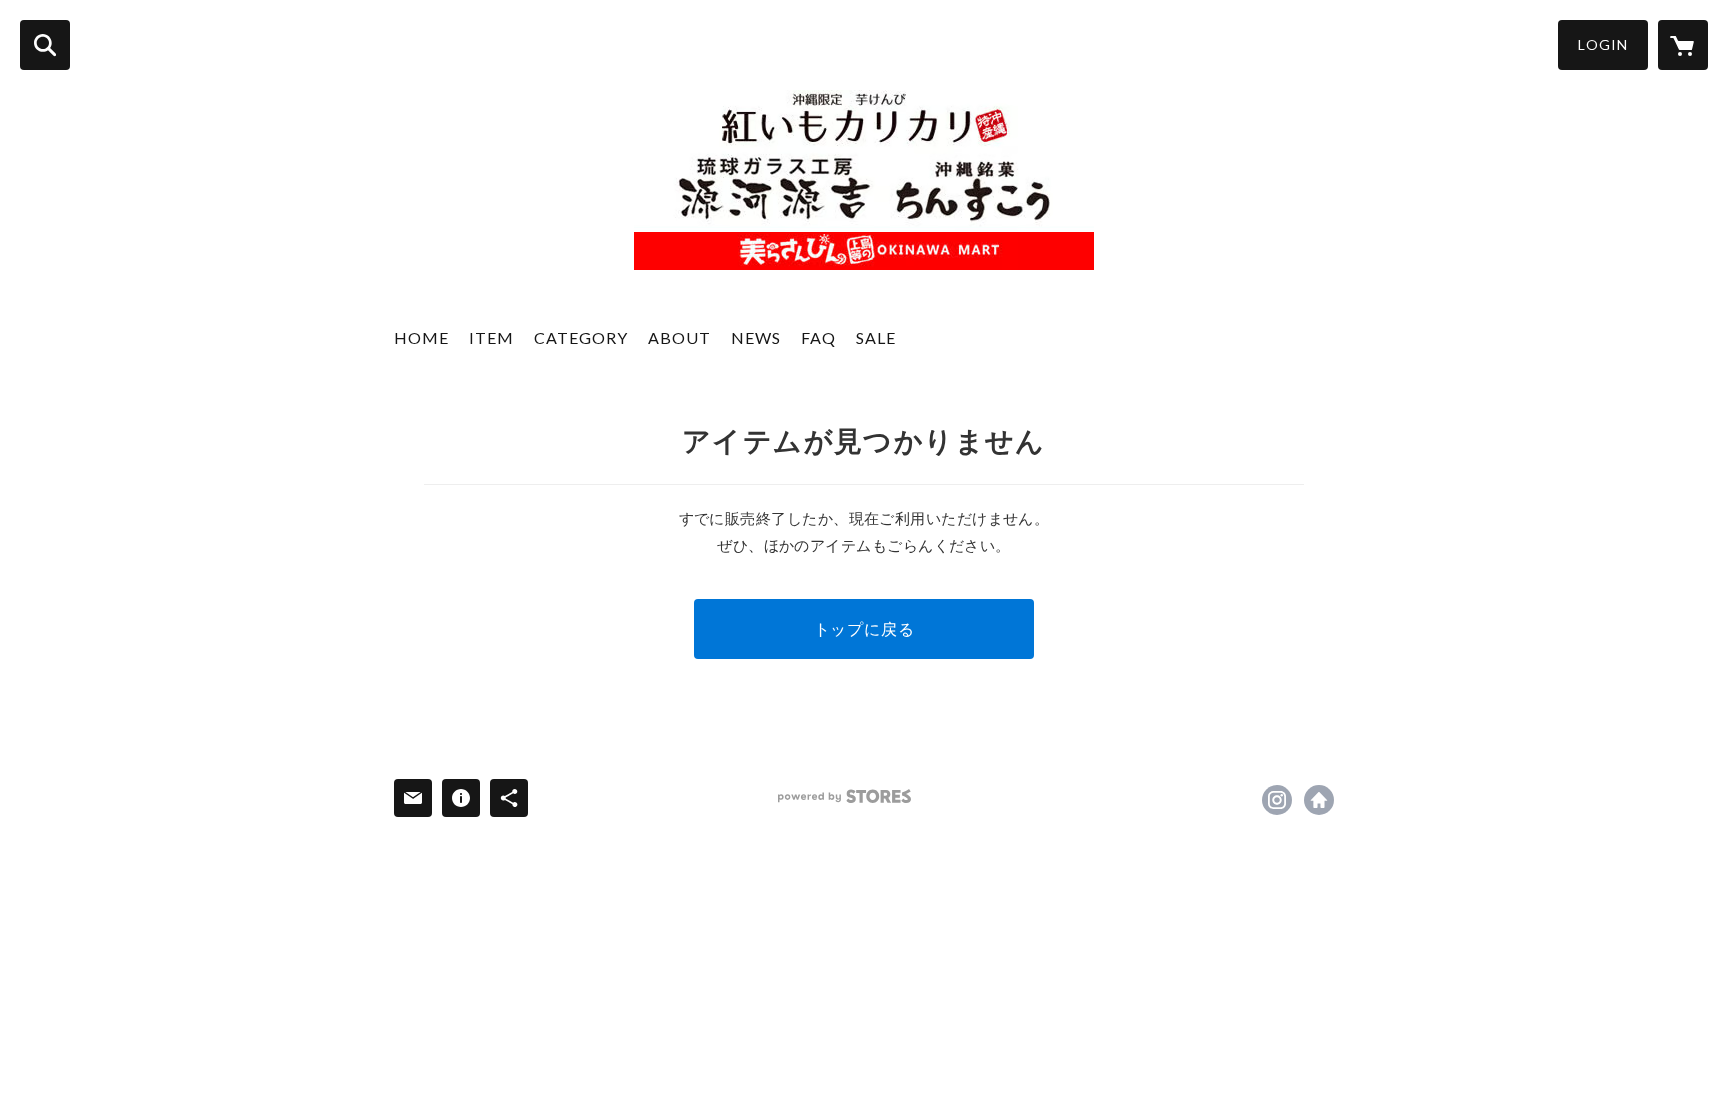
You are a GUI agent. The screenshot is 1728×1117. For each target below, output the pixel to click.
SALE (876, 337)
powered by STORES (844, 796)
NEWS (756, 337)
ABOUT (679, 337)
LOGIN (1603, 44)
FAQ (818, 337)
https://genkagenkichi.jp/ (1319, 800)
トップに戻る (864, 628)
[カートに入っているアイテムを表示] (1683, 45)
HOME (421, 337)
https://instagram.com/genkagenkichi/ (1277, 800)
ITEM (491, 337)
